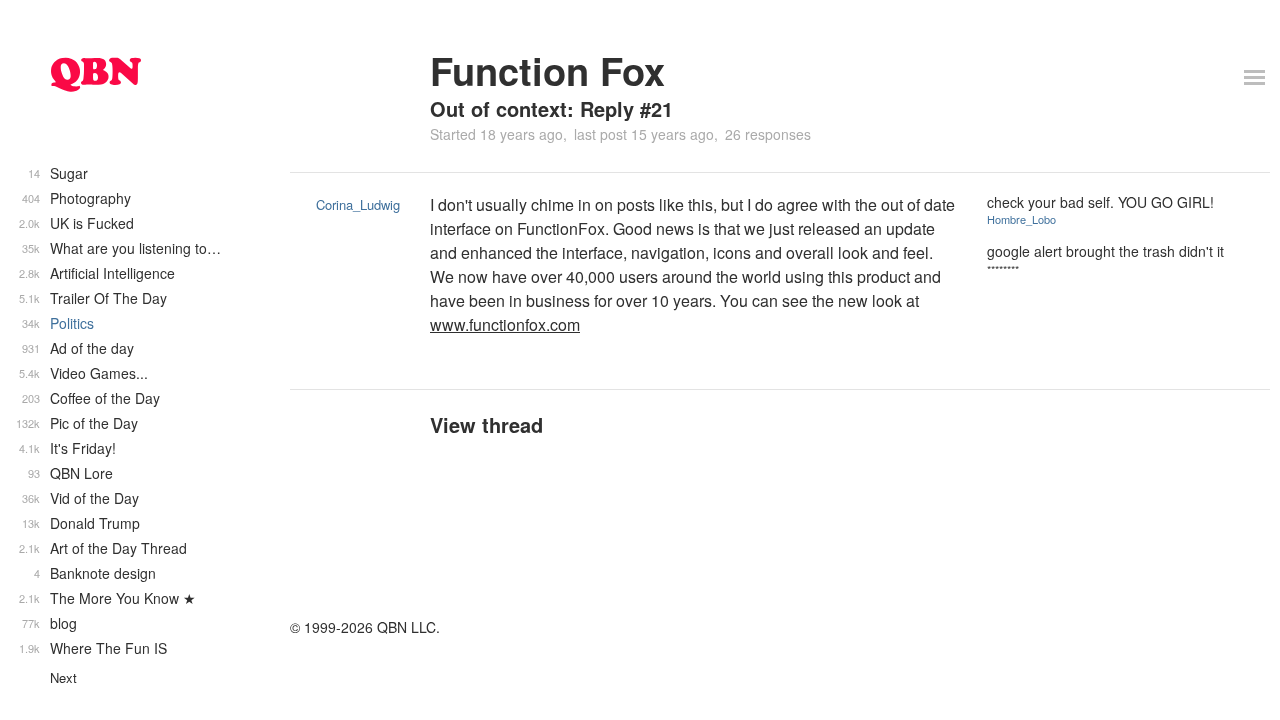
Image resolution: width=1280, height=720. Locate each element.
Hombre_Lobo (1021, 219)
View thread (486, 424)
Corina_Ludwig (358, 204)
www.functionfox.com (505, 324)
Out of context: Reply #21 (551, 108)
